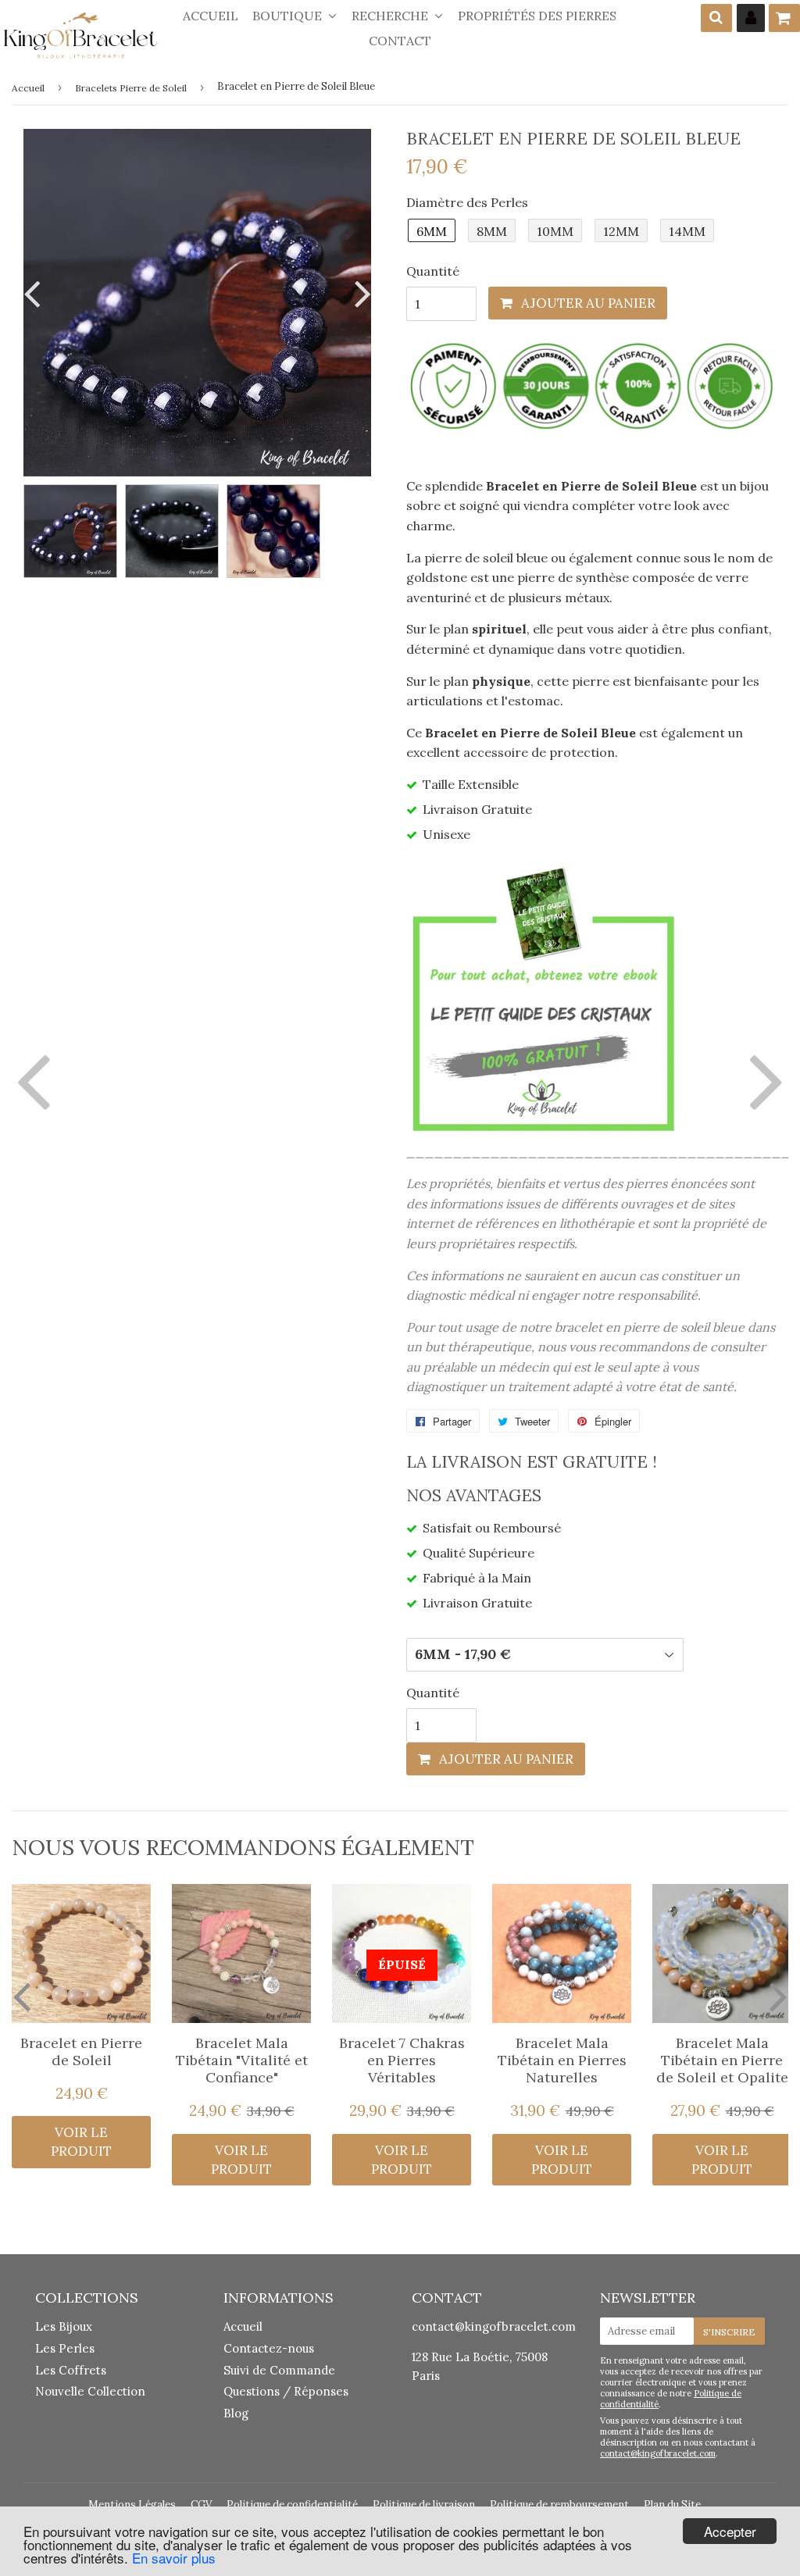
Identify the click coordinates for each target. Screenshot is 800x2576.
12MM (621, 231)
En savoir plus (174, 2558)
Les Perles (65, 2348)
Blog (236, 2413)
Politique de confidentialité (292, 2505)
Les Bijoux (64, 2326)
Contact (400, 41)
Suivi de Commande (279, 2370)
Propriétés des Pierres (537, 16)
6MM (432, 231)
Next (359, 293)
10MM (555, 231)
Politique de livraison (424, 2505)
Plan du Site (672, 2505)
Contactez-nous (269, 2348)
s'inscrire (729, 2332)
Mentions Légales (132, 2505)
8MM (492, 231)
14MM (687, 231)
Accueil (211, 16)
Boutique (289, 16)
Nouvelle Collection (90, 2391)
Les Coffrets (71, 2370)
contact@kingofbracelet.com (494, 2326)
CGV (201, 2505)
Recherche (391, 16)
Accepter (730, 2531)
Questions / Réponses (286, 2391)
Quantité (433, 271)
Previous (35, 293)
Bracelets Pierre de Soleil (131, 88)
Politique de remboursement (559, 2505)
